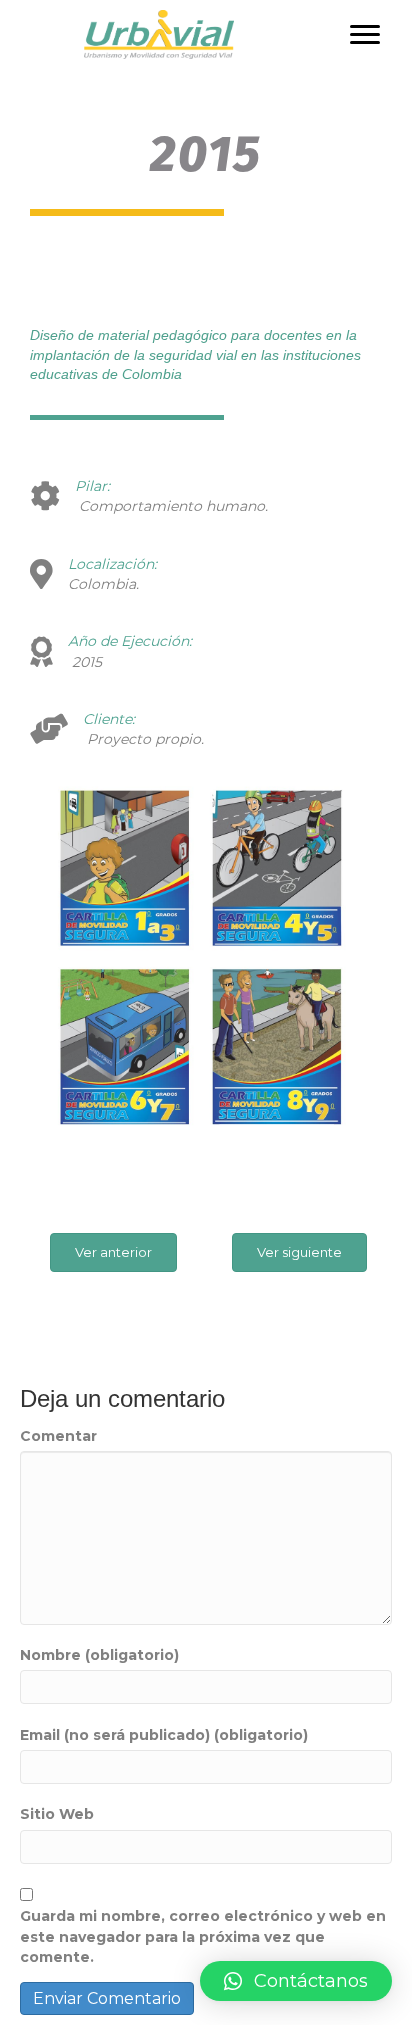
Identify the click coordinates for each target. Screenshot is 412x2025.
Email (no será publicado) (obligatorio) (164, 1735)
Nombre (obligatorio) (99, 1655)
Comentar (58, 1436)
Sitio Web (57, 1814)
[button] (365, 35)
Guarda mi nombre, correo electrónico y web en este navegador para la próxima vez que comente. (203, 1936)
